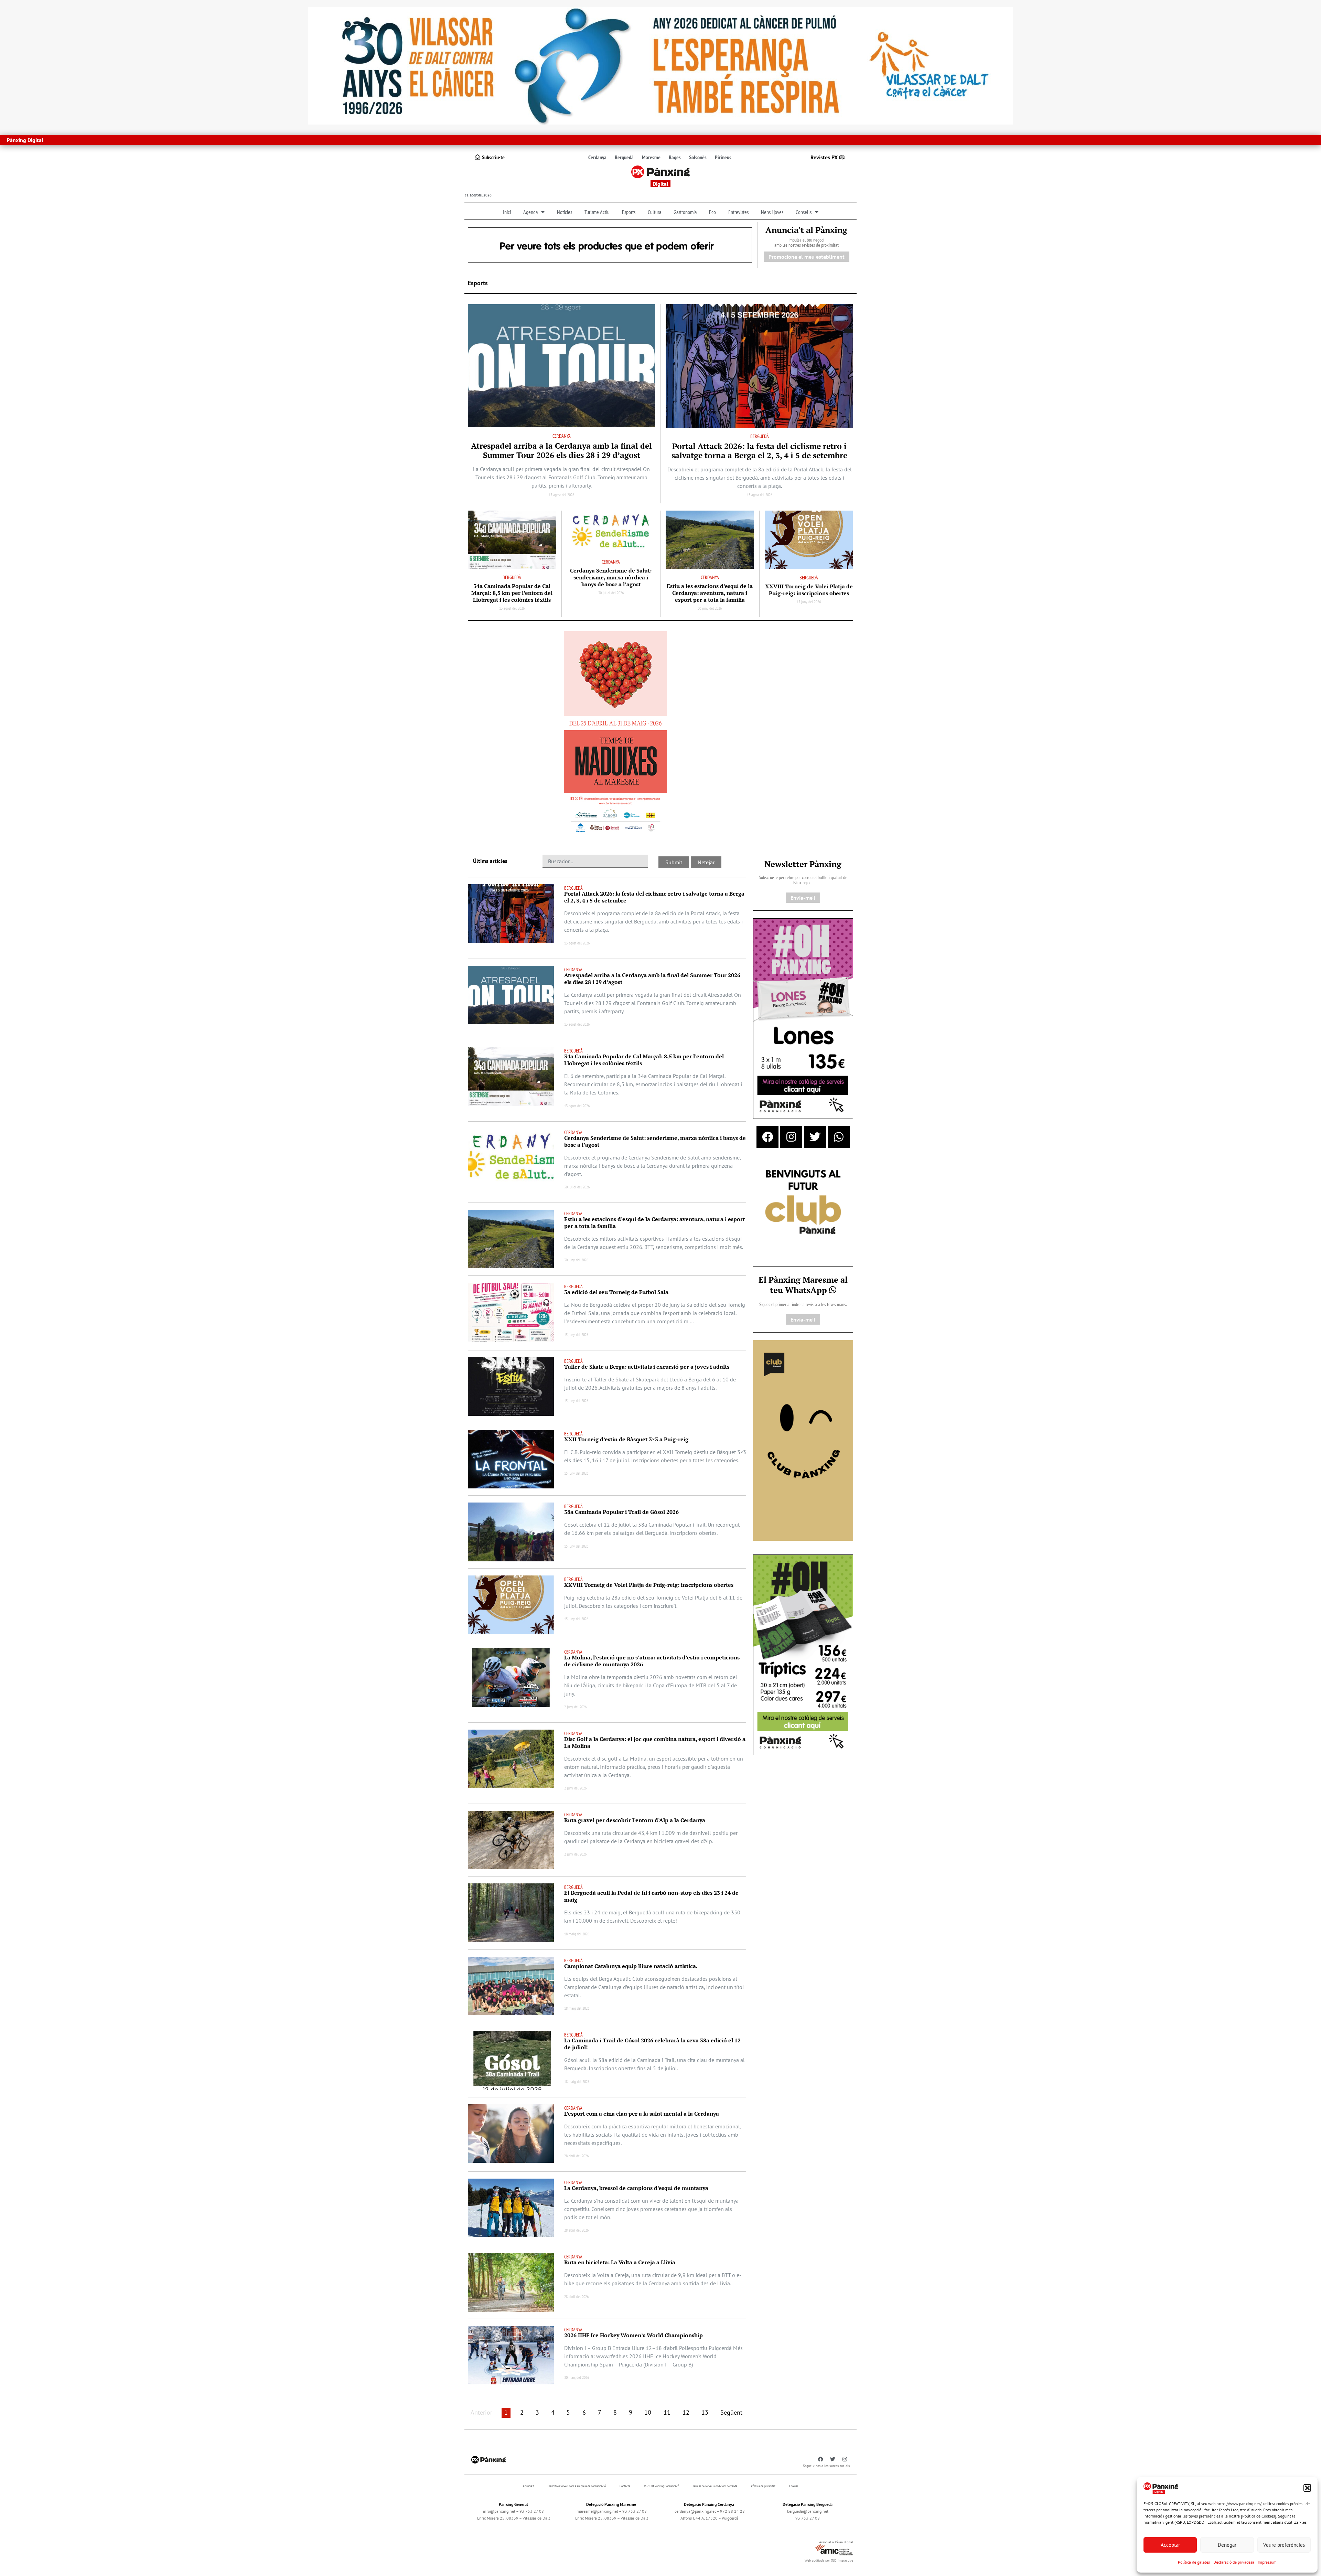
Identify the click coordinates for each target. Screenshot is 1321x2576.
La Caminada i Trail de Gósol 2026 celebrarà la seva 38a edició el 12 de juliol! (652, 2044)
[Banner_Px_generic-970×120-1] (610, 244)
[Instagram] (791, 1137)
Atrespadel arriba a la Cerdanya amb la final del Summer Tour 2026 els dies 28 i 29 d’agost (561, 450)
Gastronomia (685, 212)
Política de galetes (1194, 2562)
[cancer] (660, 65)
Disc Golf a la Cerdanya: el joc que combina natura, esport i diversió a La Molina (655, 1742)
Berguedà (624, 157)
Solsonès (698, 157)
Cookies (794, 2486)
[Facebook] (767, 1137)
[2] (803, 1440)
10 (648, 2412)
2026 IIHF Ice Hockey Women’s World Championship (633, 2335)
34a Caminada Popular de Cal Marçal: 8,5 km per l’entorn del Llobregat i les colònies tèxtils (512, 593)
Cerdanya (597, 157)
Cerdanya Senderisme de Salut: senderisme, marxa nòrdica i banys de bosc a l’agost (611, 577)
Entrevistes (738, 212)
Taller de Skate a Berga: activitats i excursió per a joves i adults (647, 1367)
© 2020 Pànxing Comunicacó (662, 2486)
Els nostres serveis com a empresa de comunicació (577, 2486)
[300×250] (803, 1203)
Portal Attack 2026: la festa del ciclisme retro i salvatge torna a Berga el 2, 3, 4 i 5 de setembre (759, 451)
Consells (804, 212)
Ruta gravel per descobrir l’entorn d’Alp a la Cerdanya (635, 1820)
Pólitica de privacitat (763, 2486)
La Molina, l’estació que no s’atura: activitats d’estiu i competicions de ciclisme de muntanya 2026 (652, 1661)
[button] (1307, 2488)
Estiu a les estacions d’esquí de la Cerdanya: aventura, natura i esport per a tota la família (710, 593)
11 (667, 2412)
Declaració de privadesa (1234, 2562)
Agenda (530, 212)
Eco (712, 212)
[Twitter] (815, 1137)
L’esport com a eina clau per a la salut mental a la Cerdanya (642, 2114)
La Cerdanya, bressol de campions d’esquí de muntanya (636, 2188)
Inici (507, 212)
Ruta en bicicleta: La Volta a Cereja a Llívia (620, 2262)
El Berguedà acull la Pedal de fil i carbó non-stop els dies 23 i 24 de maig (651, 1896)
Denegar (1227, 2545)
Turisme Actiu (597, 212)
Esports (629, 212)
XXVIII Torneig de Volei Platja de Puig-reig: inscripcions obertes (809, 590)
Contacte (625, 2486)
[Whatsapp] (839, 1137)
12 (686, 2412)
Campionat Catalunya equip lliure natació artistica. (631, 1966)
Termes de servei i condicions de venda (715, 2486)
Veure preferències (1284, 2545)
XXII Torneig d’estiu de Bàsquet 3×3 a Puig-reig (626, 1439)
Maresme (651, 157)
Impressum (1267, 2562)
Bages (675, 157)
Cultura (654, 212)
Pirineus (723, 157)
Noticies (565, 212)
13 (705, 2412)
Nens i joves (772, 212)
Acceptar (1170, 2545)
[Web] (615, 734)
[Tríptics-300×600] (803, 1654)
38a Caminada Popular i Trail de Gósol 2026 (621, 1512)
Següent (731, 2412)
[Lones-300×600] (803, 1018)
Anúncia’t (528, 2486)
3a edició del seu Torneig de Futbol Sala (616, 1292)
